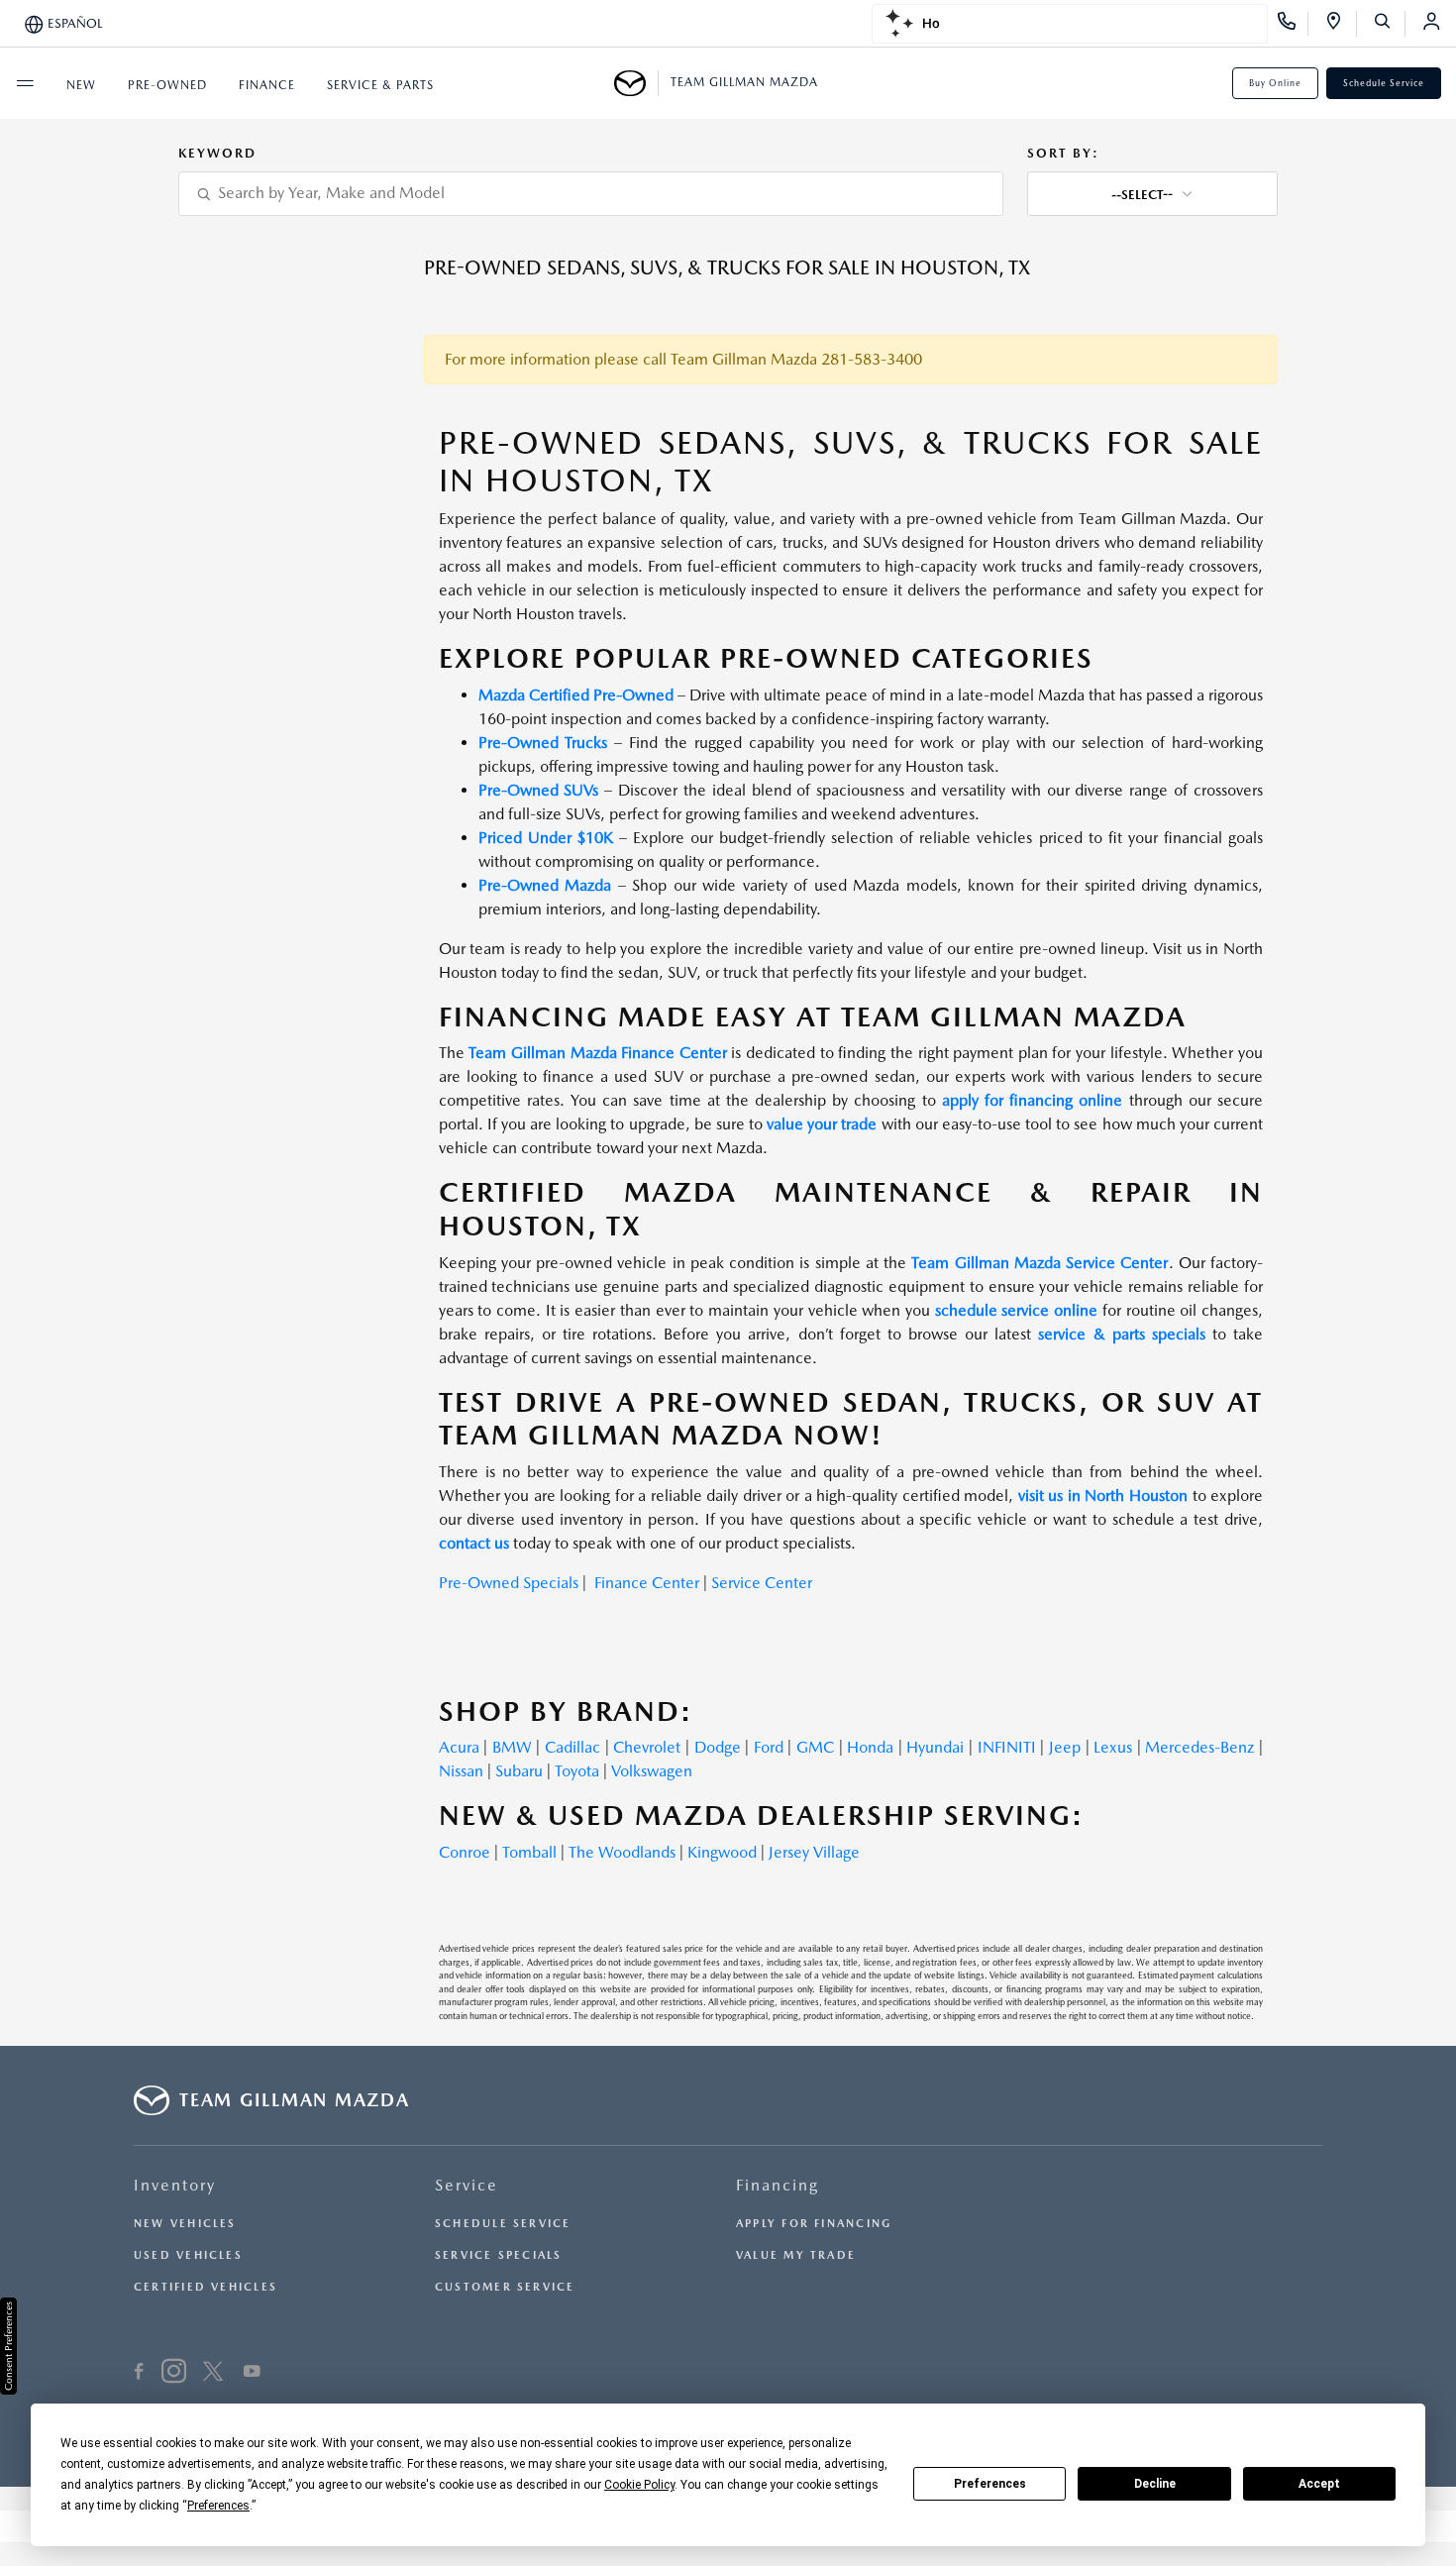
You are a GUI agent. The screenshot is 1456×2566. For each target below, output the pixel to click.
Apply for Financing (814, 2224)
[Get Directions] (1341, 24)
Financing (778, 2185)
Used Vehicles (188, 2255)
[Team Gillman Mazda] (636, 83)
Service (467, 2185)
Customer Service (505, 2287)
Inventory (175, 2185)
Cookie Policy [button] (639, 2485)
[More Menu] (25, 83)
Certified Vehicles (206, 2287)
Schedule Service (1384, 83)
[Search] (1389, 24)
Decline (1155, 2484)
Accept (1319, 2484)
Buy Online (1275, 83)
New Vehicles (185, 2224)
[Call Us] (1293, 24)
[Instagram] (174, 2374)
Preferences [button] (218, 2506)
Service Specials (499, 2255)
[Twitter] (213, 2374)
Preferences (990, 2484)
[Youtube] (252, 2374)
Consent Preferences (8, 2346)
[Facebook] (139, 2374)
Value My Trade (796, 2255)
